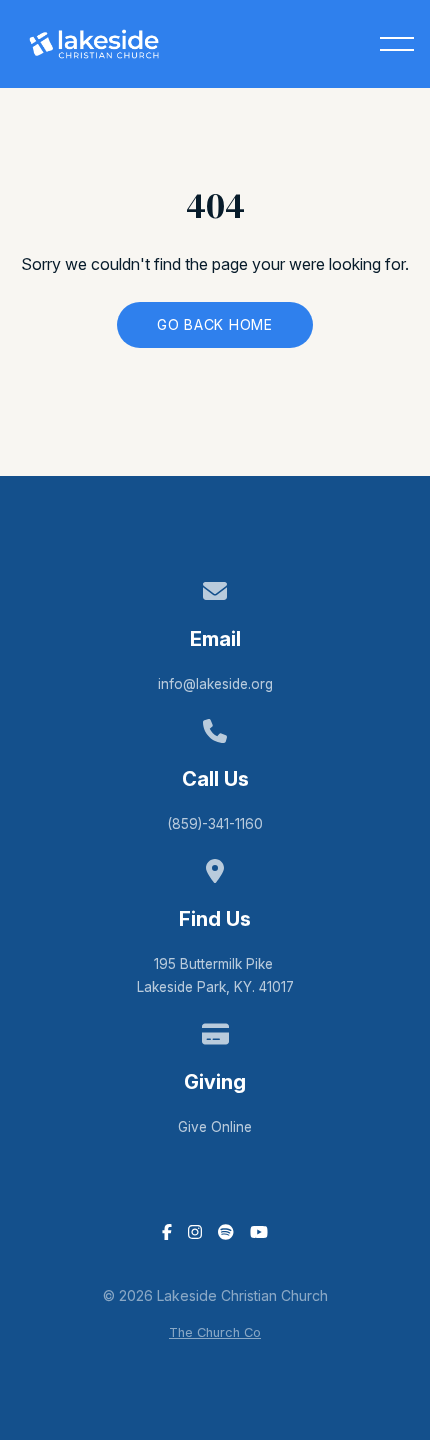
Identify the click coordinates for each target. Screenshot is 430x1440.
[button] (397, 44)
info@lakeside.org (215, 684)
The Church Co (215, 1332)
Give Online (215, 1127)
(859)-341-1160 (215, 824)
